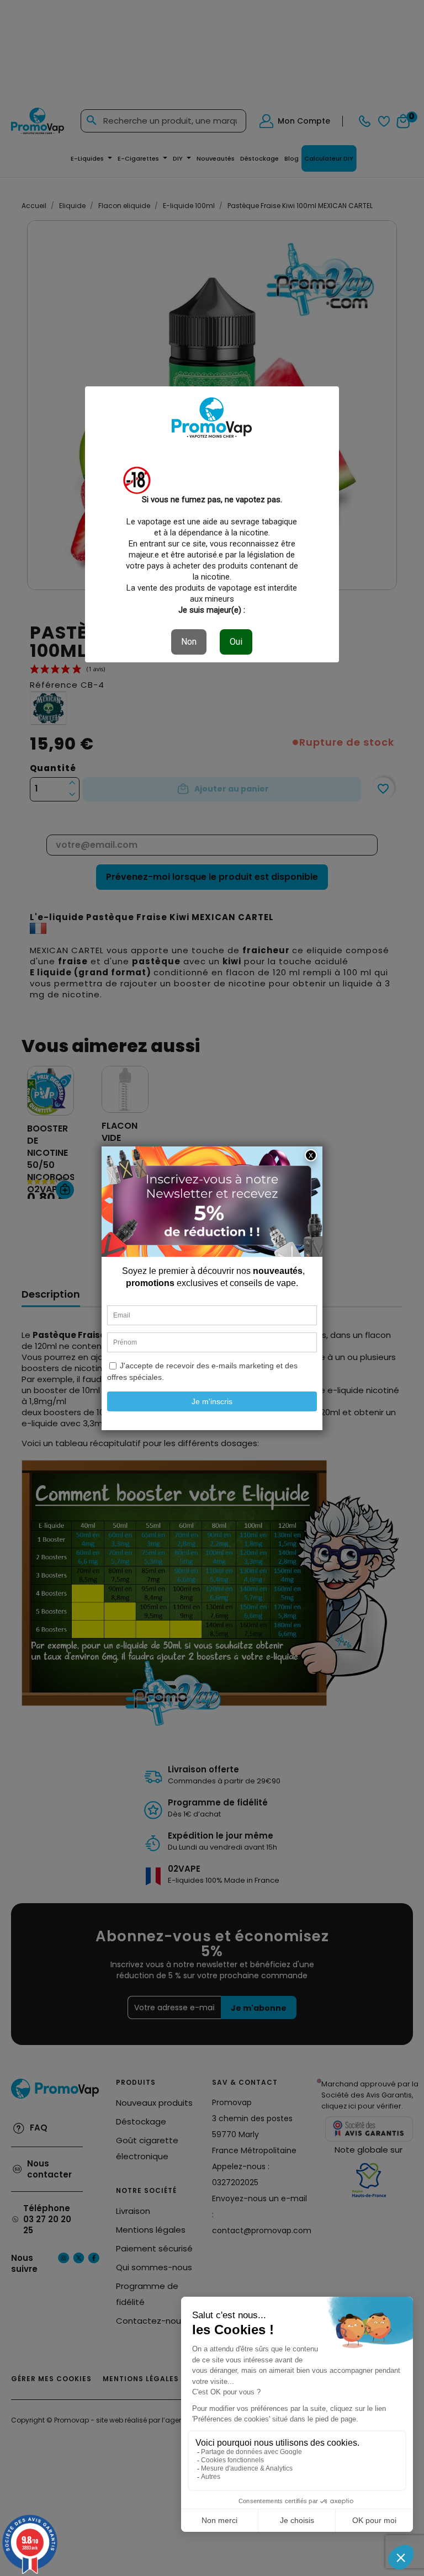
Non (189, 642)
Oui (236, 642)
